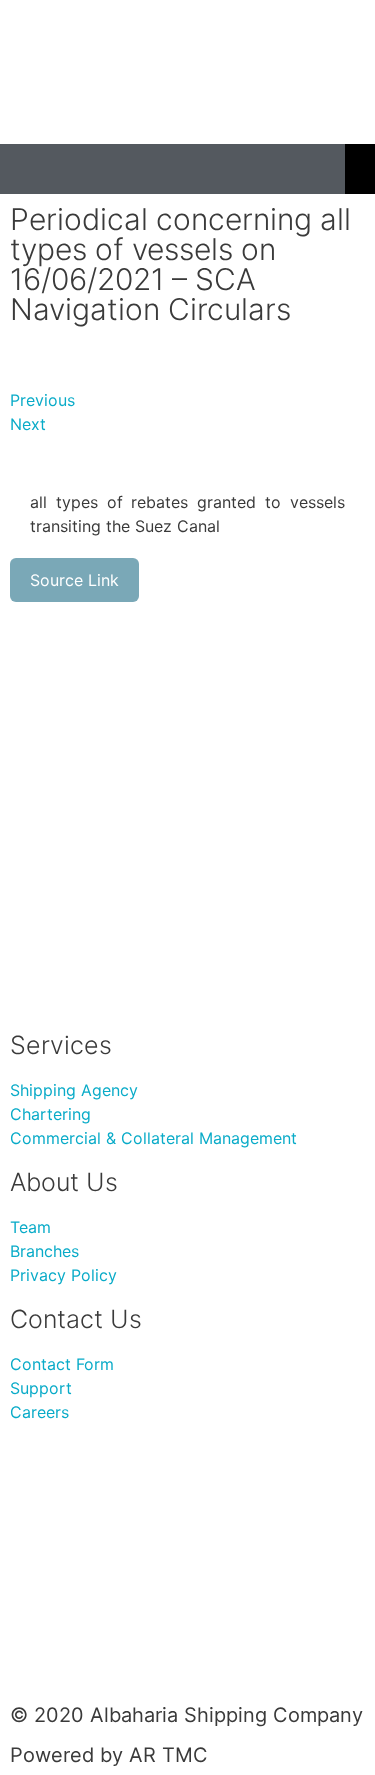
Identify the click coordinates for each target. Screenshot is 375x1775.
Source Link (74, 580)
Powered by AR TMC (109, 1755)
